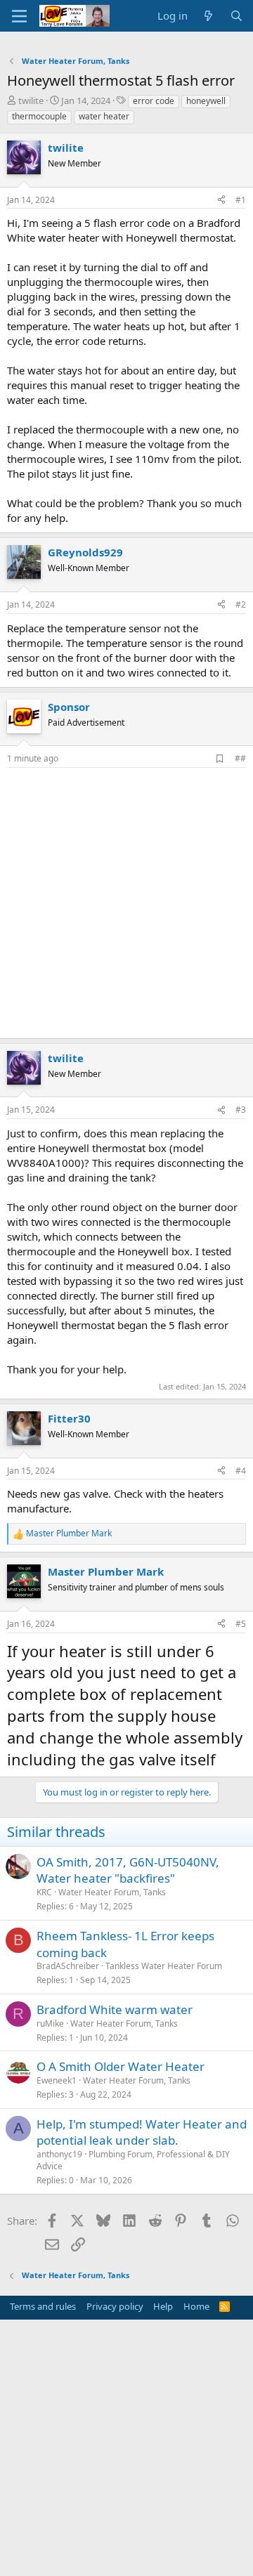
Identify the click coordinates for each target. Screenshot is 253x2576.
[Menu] (19, 16)
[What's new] (208, 16)
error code (154, 101)
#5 (241, 1624)
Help (163, 2306)
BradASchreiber (68, 1966)
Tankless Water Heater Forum (164, 1966)
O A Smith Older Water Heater (121, 2066)
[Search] (236, 16)
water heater (104, 116)
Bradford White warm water (115, 2009)
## (240, 758)
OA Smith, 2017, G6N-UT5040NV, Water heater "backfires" (128, 1870)
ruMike (50, 2023)
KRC (44, 1892)
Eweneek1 (57, 2080)
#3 (241, 1110)
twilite (31, 100)
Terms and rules (43, 2306)
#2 (241, 604)
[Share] (221, 201)
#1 (241, 200)
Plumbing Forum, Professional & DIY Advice (133, 2160)
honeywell (206, 101)
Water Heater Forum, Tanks (112, 1892)
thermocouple (39, 116)
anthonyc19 (59, 2154)
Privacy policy (115, 2306)
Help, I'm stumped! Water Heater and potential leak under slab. (142, 2132)
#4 (241, 1471)
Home (196, 2306)
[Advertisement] (126, 901)
